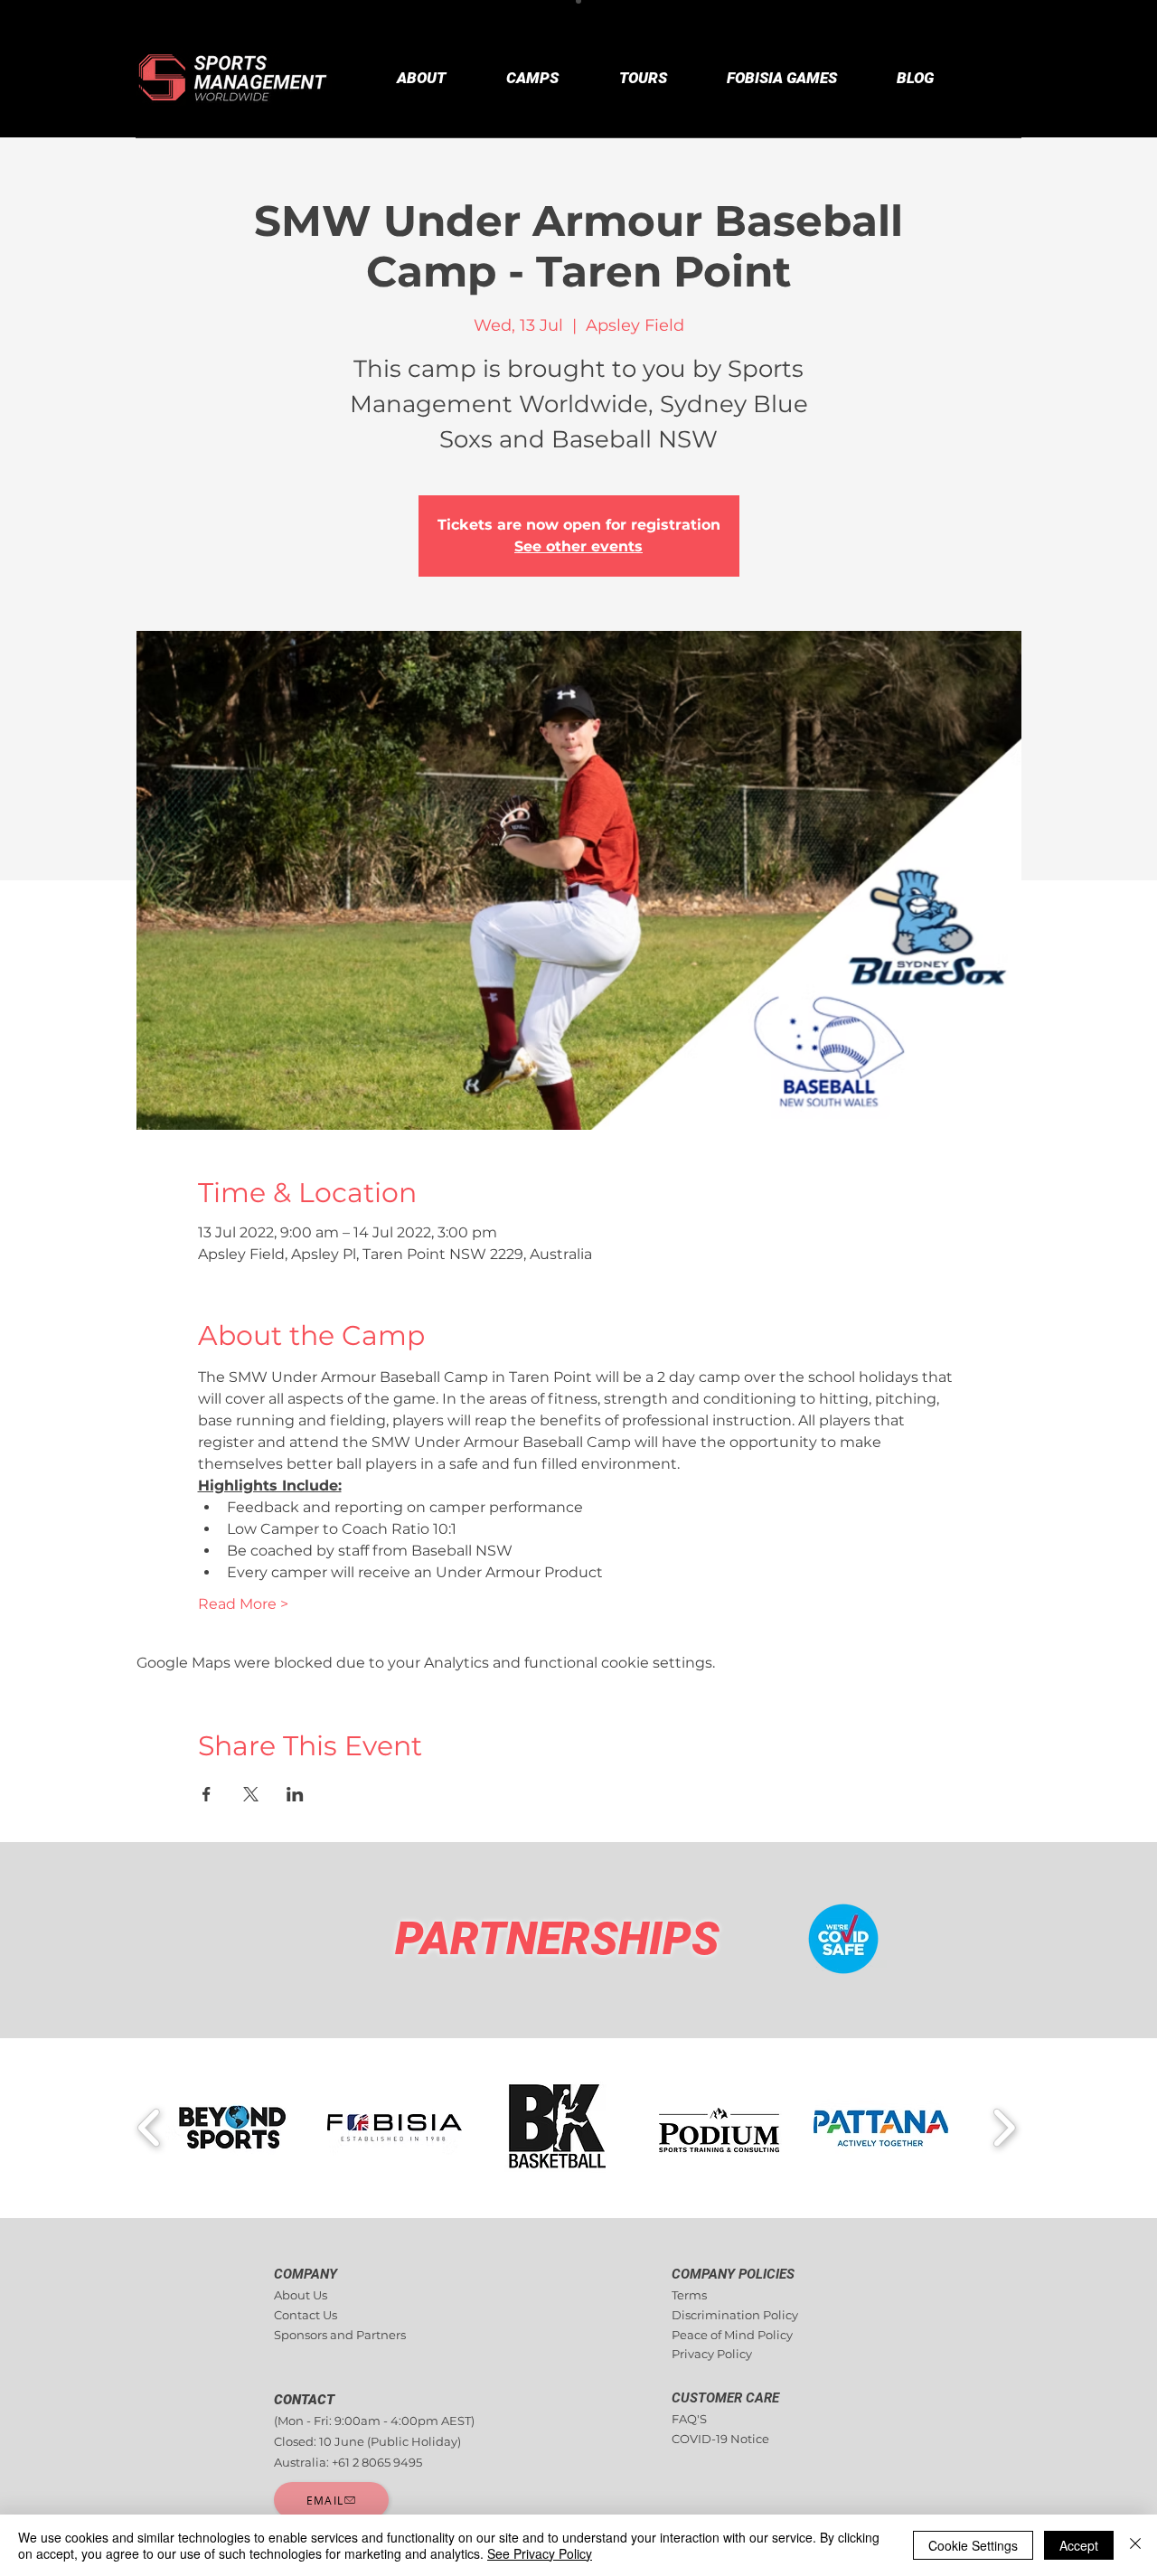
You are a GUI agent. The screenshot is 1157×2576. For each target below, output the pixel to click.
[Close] (1135, 2545)
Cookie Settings (973, 2545)
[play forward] (1004, 2128)
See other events (578, 546)
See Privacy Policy (540, 2553)
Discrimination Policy (735, 2315)
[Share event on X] (251, 1794)
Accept (1079, 2545)
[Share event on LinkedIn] (295, 1794)
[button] (233, 2128)
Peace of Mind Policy (732, 2335)
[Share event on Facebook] (207, 1794)
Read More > (243, 1604)
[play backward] (150, 2128)
